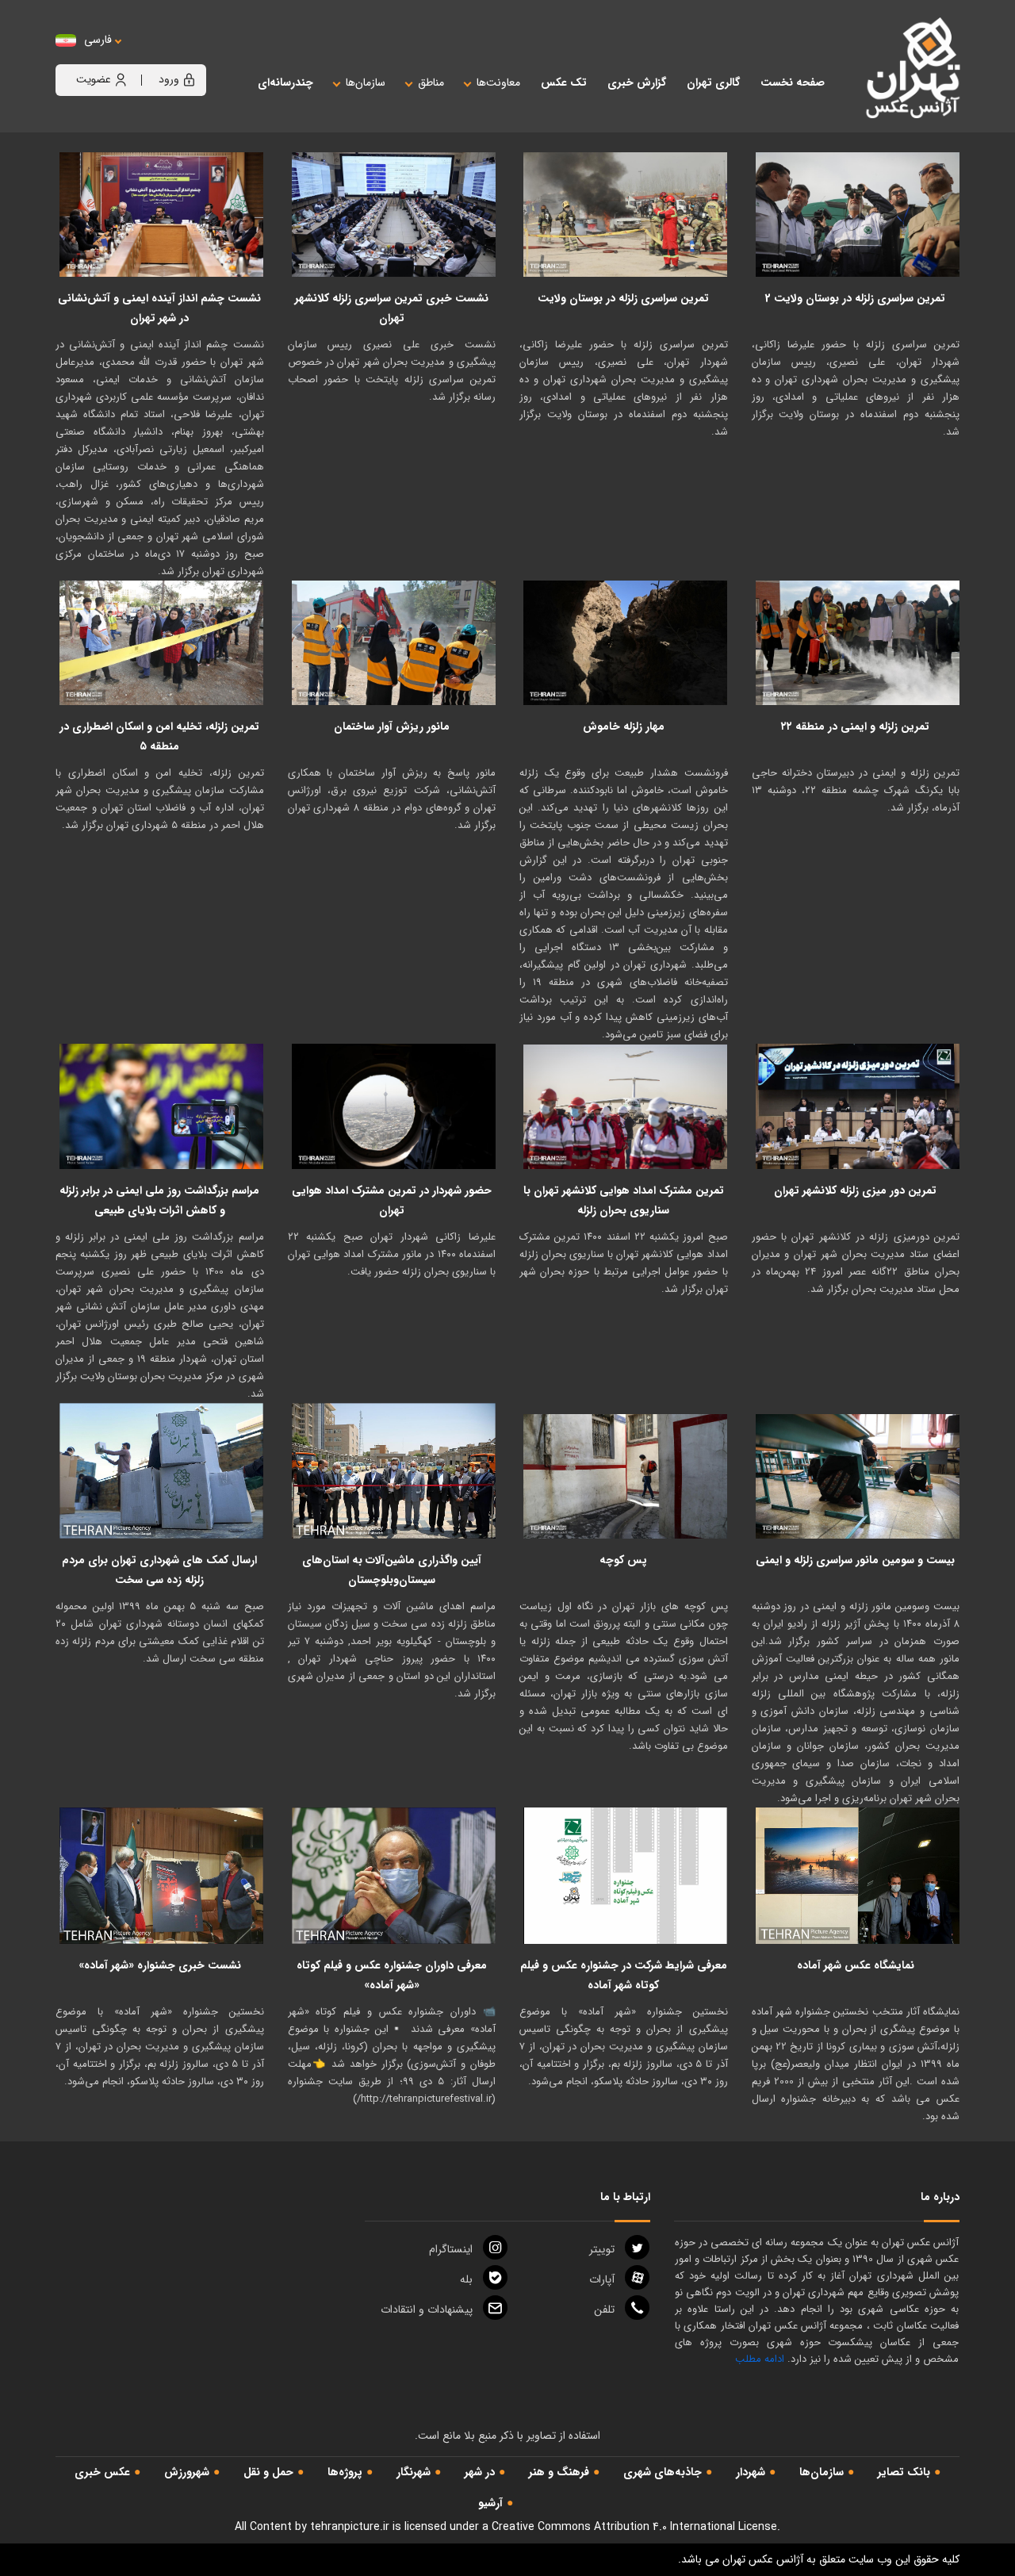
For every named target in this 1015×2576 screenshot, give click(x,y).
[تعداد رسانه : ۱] (626, 1876)
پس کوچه (623, 1560)
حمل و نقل (268, 2472)
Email (427, 2310)
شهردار (751, 2472)
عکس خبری (102, 2472)
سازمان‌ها (822, 2472)
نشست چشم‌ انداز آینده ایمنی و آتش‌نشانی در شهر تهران (159, 308)
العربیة (185, 56)
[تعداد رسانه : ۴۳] (626, 643)
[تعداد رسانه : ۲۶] (394, 215)
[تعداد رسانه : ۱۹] (858, 1876)
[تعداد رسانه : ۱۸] (394, 643)
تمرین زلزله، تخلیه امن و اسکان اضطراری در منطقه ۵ (159, 736)
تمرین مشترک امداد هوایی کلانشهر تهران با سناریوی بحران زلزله (624, 1200)
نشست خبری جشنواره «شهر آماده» (160, 1965)
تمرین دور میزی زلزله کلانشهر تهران (855, 1190)
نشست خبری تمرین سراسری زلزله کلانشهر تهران (392, 308)
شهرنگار (414, 2472)
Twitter (602, 2249)
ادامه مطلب (760, 2359)
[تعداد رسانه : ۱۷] (858, 643)
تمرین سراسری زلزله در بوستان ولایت (623, 298)
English (147, 56)
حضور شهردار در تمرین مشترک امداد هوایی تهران (392, 1200)
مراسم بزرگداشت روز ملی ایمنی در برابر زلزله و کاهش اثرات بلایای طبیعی (159, 1200)
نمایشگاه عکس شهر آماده (856, 1965)
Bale (466, 2279)
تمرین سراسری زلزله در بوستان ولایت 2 (855, 298)
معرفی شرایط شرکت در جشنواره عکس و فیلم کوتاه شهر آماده (624, 1975)
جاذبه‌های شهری (663, 2472)
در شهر (480, 2472)
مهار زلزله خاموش (624, 726)
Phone (604, 2310)
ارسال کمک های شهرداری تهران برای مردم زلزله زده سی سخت (159, 1570)
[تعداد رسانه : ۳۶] (626, 1471)
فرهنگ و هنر (559, 2472)
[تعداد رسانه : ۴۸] (626, 1106)
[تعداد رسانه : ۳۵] (858, 215)
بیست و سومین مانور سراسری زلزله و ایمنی (855, 1560)
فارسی (98, 40)
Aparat (602, 2279)
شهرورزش (187, 2472)
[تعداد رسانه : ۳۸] (162, 215)
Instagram (451, 2249)
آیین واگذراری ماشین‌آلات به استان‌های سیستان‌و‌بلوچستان (392, 1570)
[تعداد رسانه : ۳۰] (394, 1106)
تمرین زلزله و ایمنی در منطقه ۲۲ (855, 726)
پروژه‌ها (345, 2472)
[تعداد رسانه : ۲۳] (162, 1471)
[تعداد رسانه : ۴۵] (626, 215)
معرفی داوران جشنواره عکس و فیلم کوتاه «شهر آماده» (392, 1975)
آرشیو (490, 2503)
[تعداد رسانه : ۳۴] (394, 1471)
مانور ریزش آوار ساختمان (392, 726)
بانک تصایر (904, 2472)
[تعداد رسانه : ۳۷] (162, 1106)
